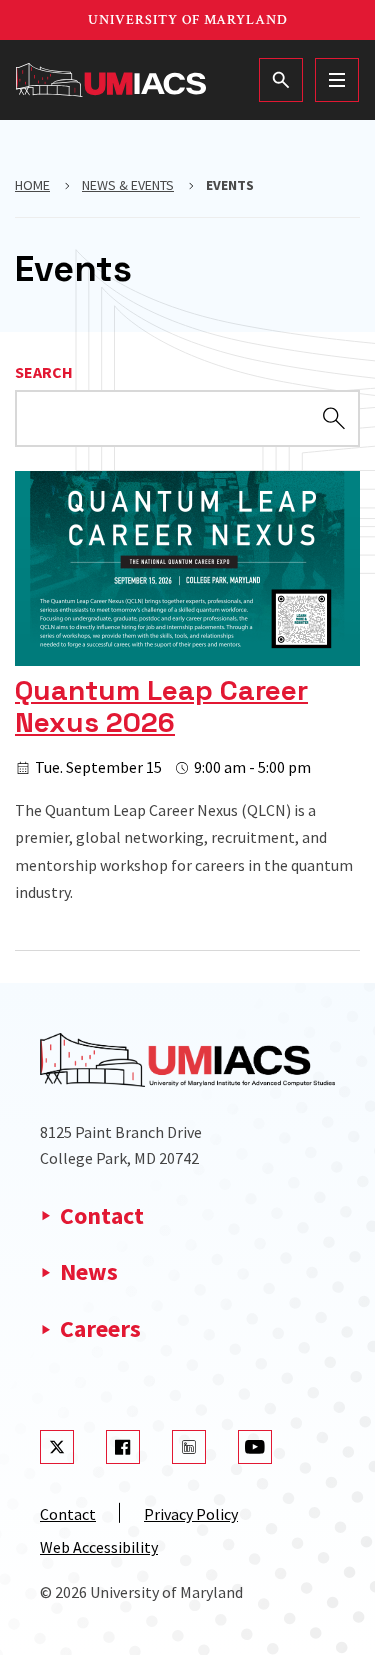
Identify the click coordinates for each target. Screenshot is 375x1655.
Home (32, 185)
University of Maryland (188, 20)
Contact (102, 1215)
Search (44, 372)
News (89, 1271)
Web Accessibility (99, 1547)
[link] (187, 688)
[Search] (281, 80)
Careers (100, 1328)
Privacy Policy (191, 1514)
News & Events (128, 185)
